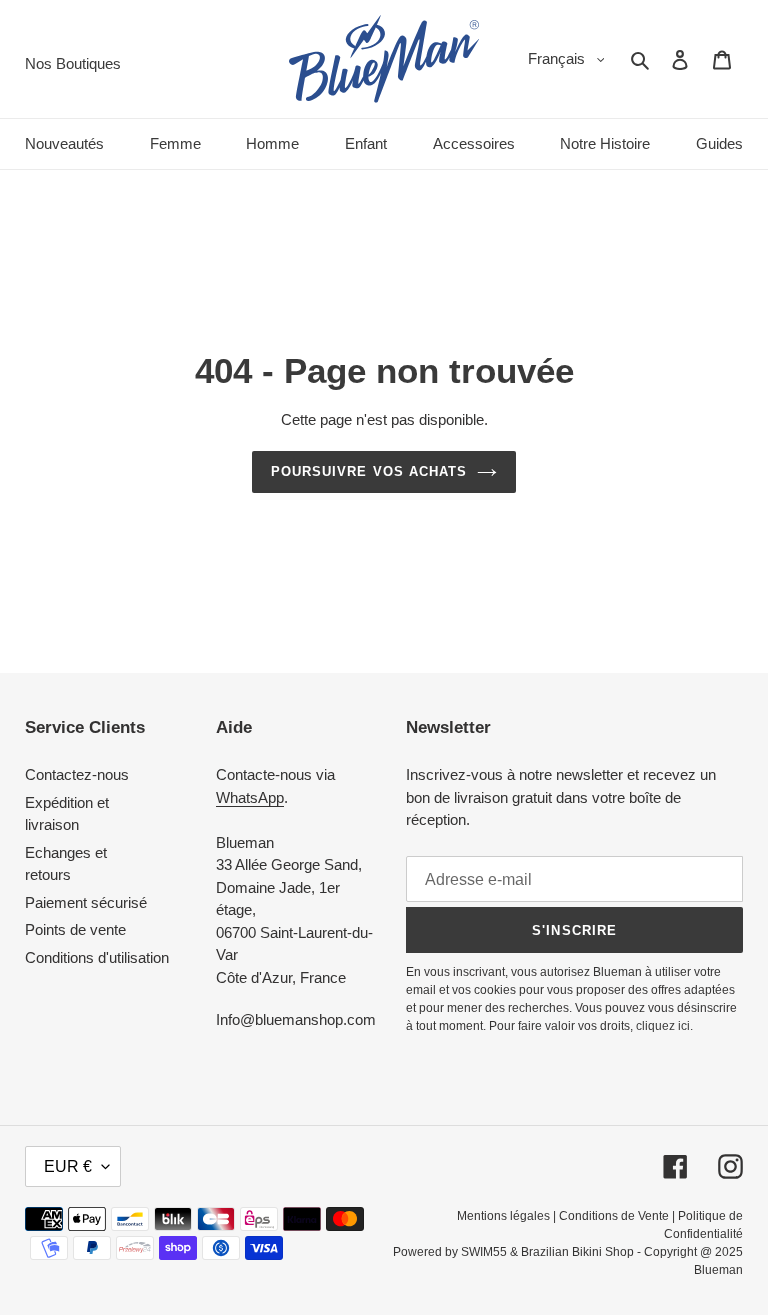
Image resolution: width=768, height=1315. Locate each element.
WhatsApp (250, 797)
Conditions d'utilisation (97, 957)
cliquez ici (663, 1026)
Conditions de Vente (614, 1216)
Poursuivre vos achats (369, 471)
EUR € (68, 1166)
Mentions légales (503, 1216)
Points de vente (75, 929)
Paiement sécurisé (86, 902)
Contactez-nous (77, 774)
